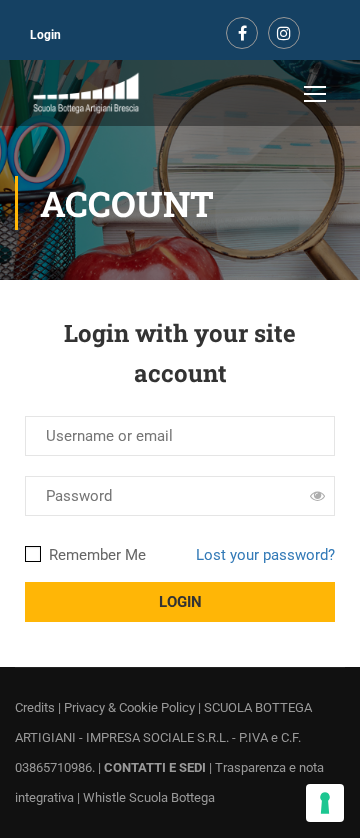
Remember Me (95, 555)
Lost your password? (265, 555)
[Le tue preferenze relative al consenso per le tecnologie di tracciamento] (325, 803)
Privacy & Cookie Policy (129, 707)
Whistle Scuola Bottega (149, 797)
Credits (35, 707)
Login (45, 35)
